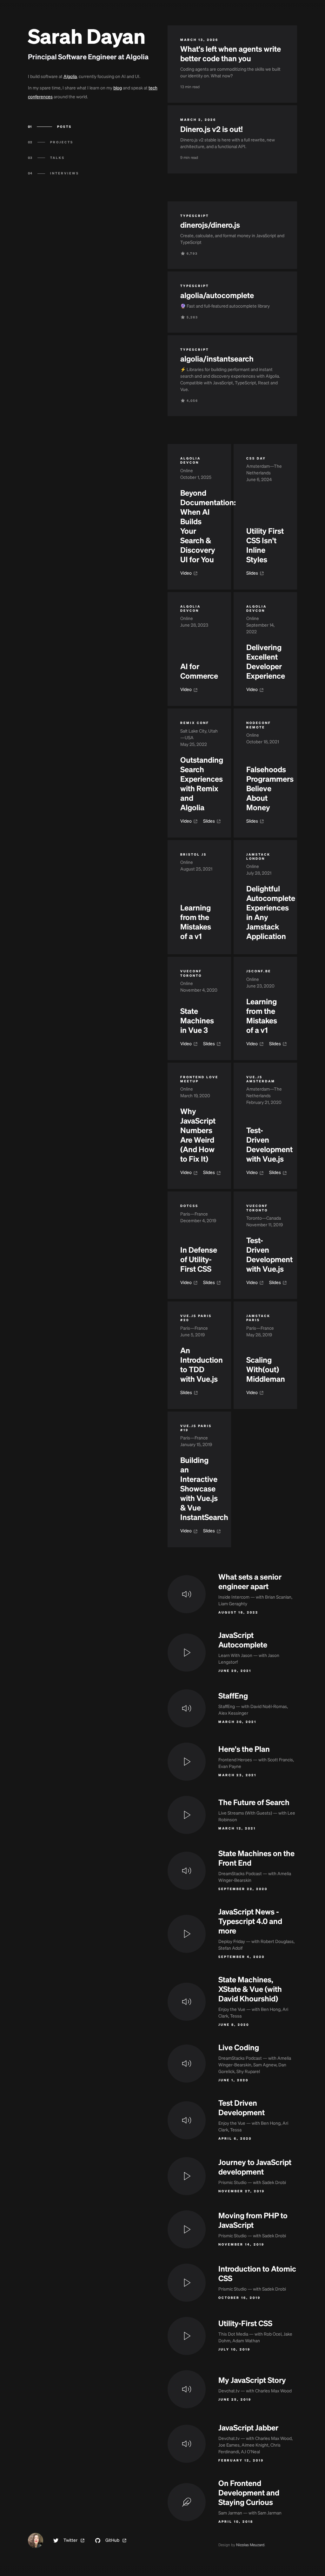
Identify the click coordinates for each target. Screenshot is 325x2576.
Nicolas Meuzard (250, 2545)
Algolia (70, 77)
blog (118, 88)
